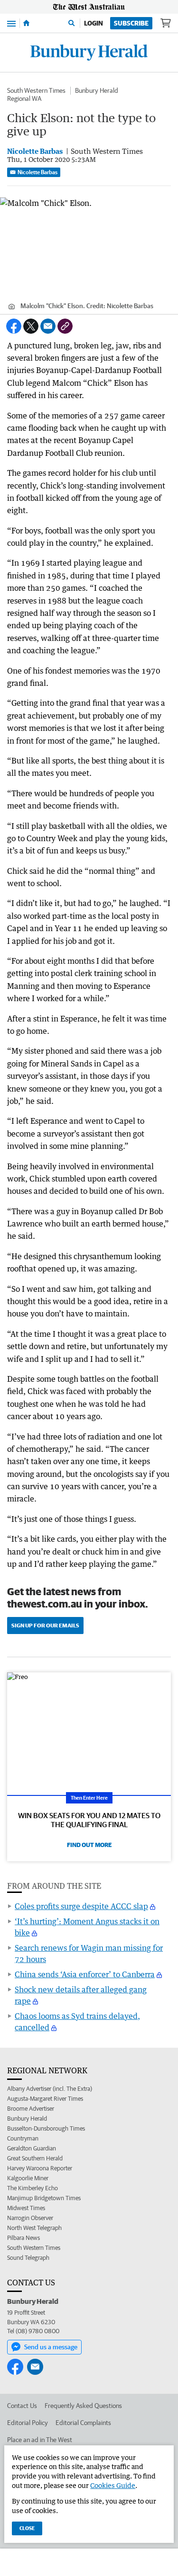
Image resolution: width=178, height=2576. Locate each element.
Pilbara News (23, 2238)
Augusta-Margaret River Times (45, 2099)
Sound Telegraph (28, 2258)
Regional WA (24, 98)
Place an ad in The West (40, 2440)
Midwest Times (26, 2208)
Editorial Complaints (83, 2423)
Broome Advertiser (31, 2109)
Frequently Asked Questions (83, 2406)
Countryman (23, 2138)
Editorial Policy (28, 2423)
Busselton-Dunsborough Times (46, 2128)
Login (94, 23)
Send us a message (51, 2347)
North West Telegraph (34, 2228)
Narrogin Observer (30, 2218)
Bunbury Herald (97, 90)
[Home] (26, 23)
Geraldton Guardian (32, 2148)
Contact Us (22, 2406)
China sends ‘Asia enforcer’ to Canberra (85, 1974)
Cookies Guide (113, 2485)
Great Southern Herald (35, 2158)
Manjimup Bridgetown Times (44, 2198)
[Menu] (11, 23)
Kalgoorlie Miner (28, 2178)
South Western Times (36, 90)
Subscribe (131, 23)
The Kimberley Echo (33, 2188)
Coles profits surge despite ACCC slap (81, 1906)
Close (27, 2528)
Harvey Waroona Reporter (40, 2168)
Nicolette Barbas (37, 172)
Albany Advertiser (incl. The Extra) (50, 2089)
